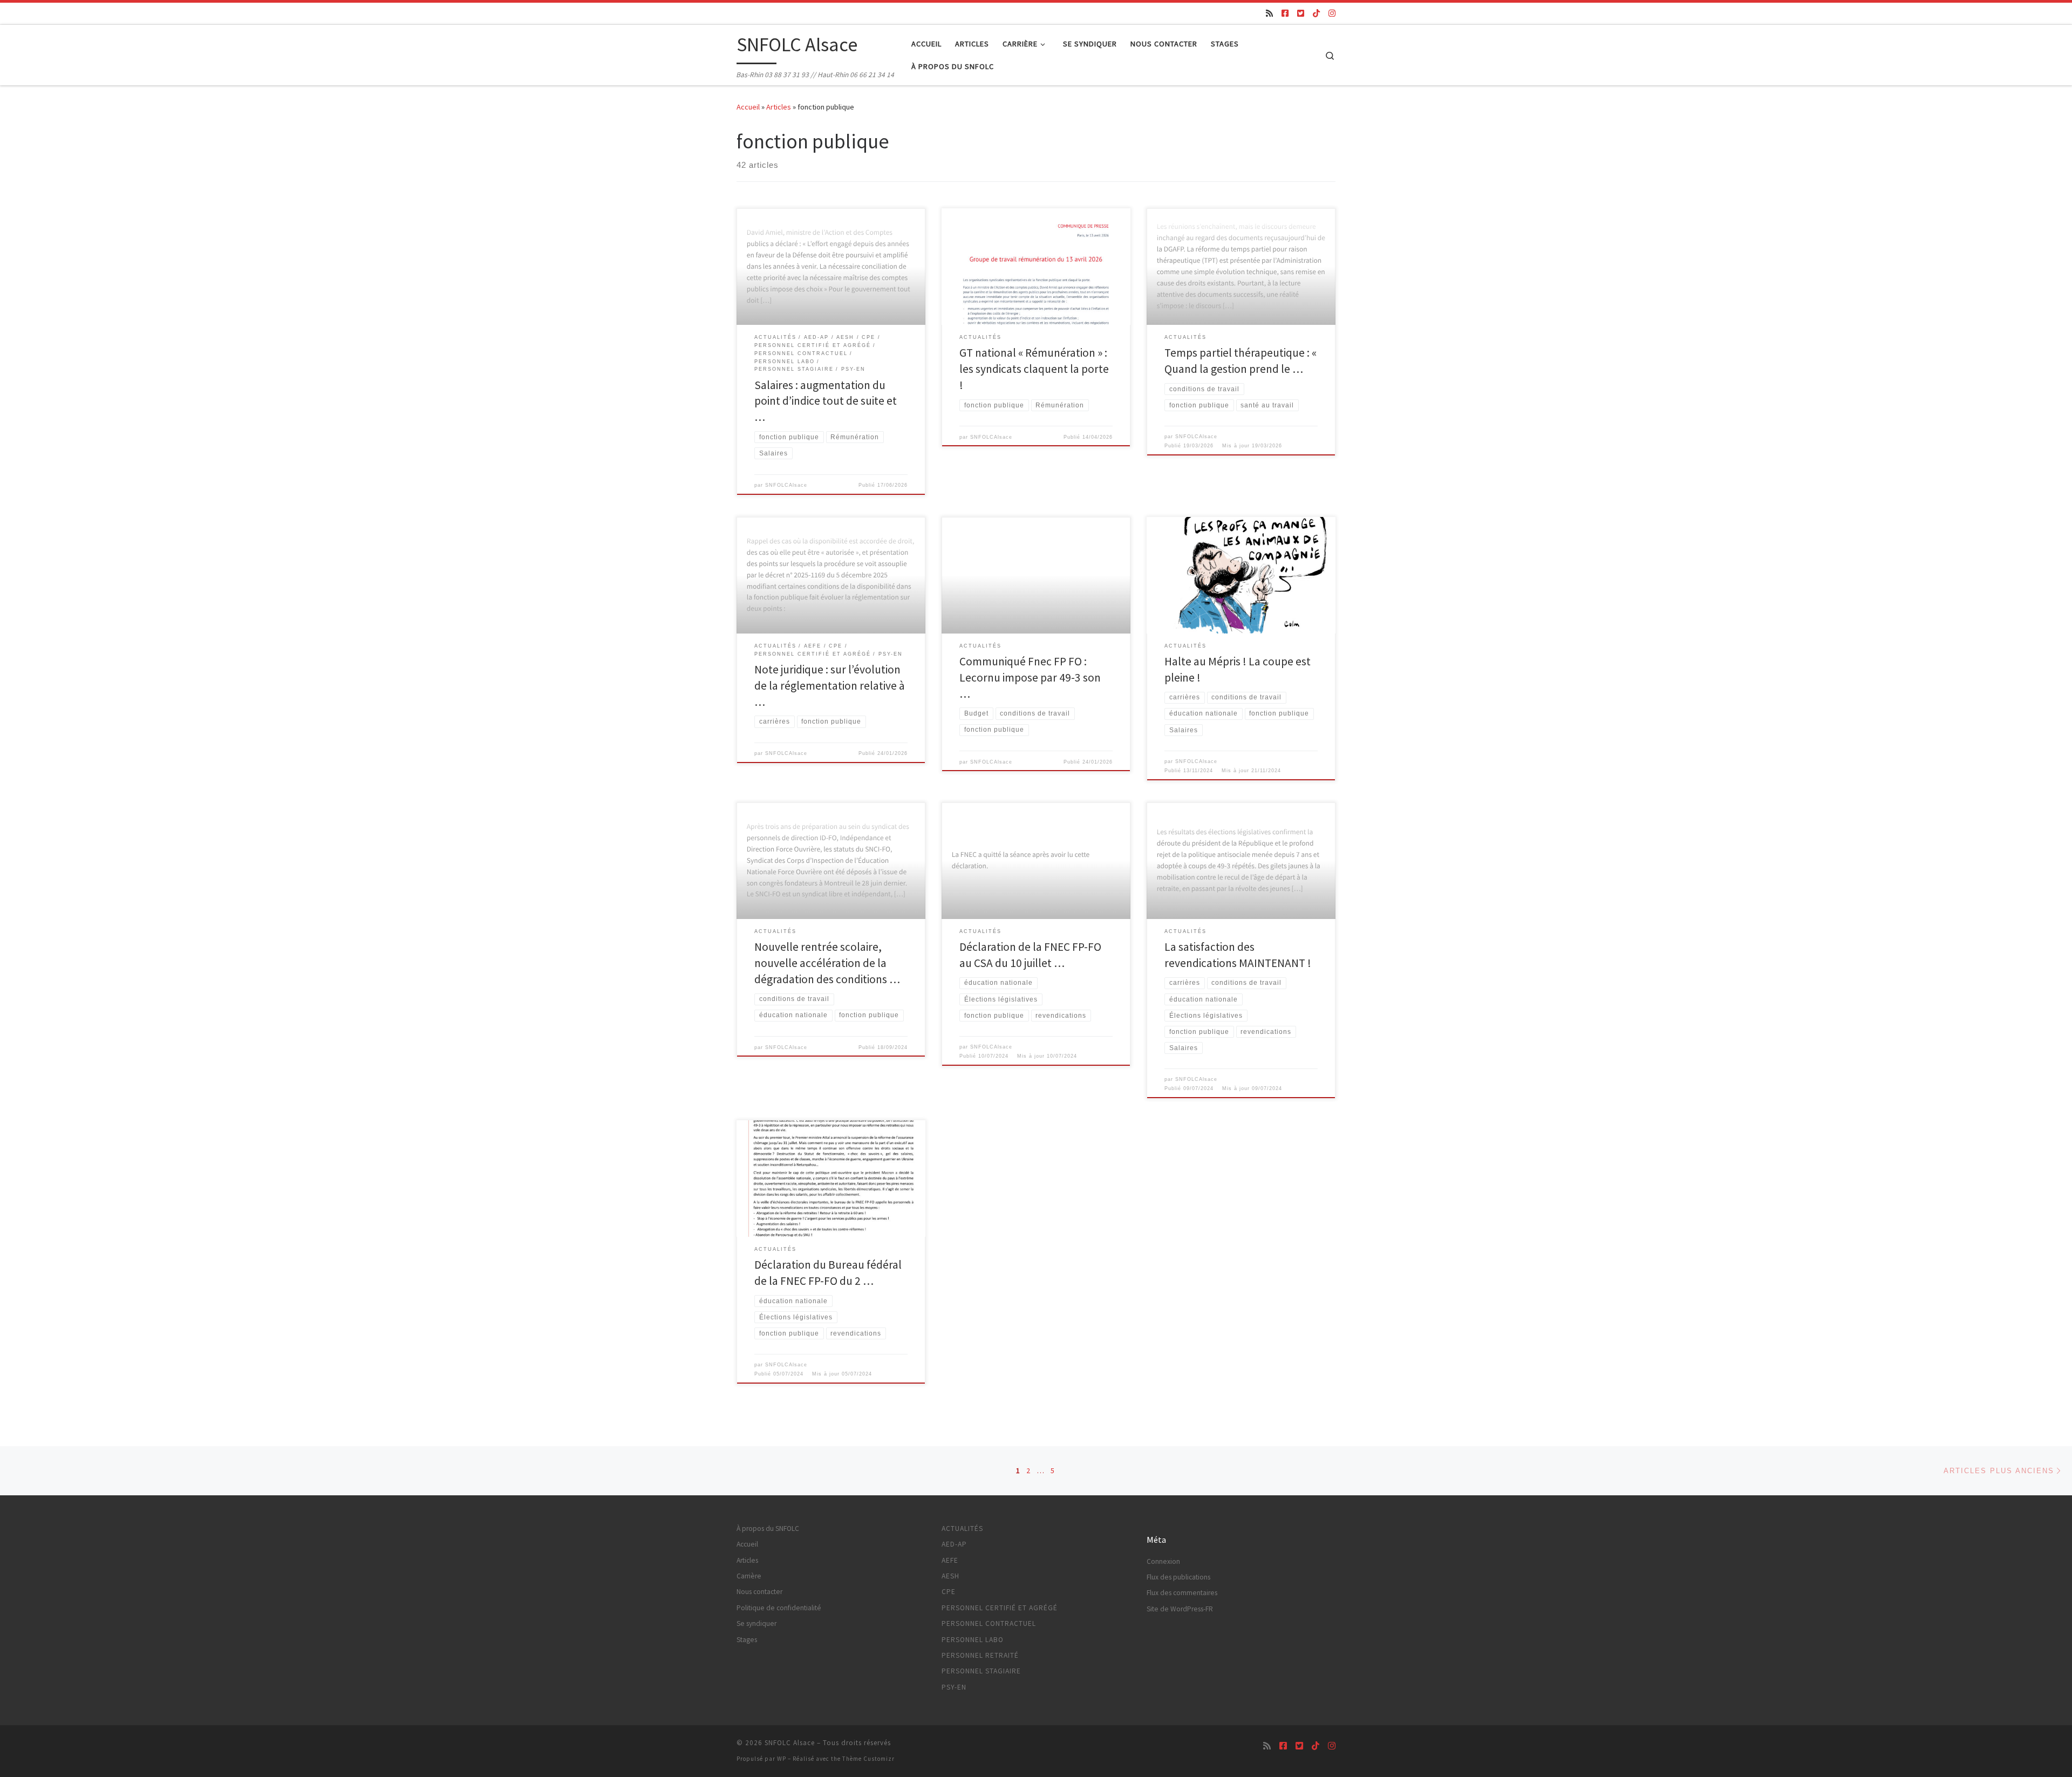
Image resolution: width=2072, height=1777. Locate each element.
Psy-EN (954, 1687)
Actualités (962, 1529)
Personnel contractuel (989, 1623)
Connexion (1163, 1561)
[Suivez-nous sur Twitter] (1301, 13)
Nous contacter (759, 1592)
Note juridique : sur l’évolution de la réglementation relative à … (830, 686)
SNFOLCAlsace (786, 485)
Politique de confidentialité (779, 1608)
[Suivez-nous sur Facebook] (1285, 13)
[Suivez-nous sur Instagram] (1332, 13)
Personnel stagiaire (981, 1671)
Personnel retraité (980, 1655)
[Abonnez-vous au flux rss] (1269, 13)
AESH (950, 1576)
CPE (949, 1592)
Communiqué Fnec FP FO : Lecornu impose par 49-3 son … (1030, 678)
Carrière (749, 1576)
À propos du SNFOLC (768, 1529)
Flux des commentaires (1182, 1593)
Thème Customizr (868, 1759)
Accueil (748, 107)
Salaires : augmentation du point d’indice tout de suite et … (826, 401)
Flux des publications (1178, 1577)
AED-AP (954, 1544)
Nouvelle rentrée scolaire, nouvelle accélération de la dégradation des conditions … (827, 963)
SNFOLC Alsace (790, 1743)
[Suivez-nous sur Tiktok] (1316, 13)
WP (782, 1759)
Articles (779, 107)
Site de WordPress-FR (1180, 1609)
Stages (747, 1640)
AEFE (950, 1560)
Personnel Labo (973, 1640)
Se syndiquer (756, 1623)
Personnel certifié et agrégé (1000, 1608)
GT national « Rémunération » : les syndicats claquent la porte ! (1034, 369)
